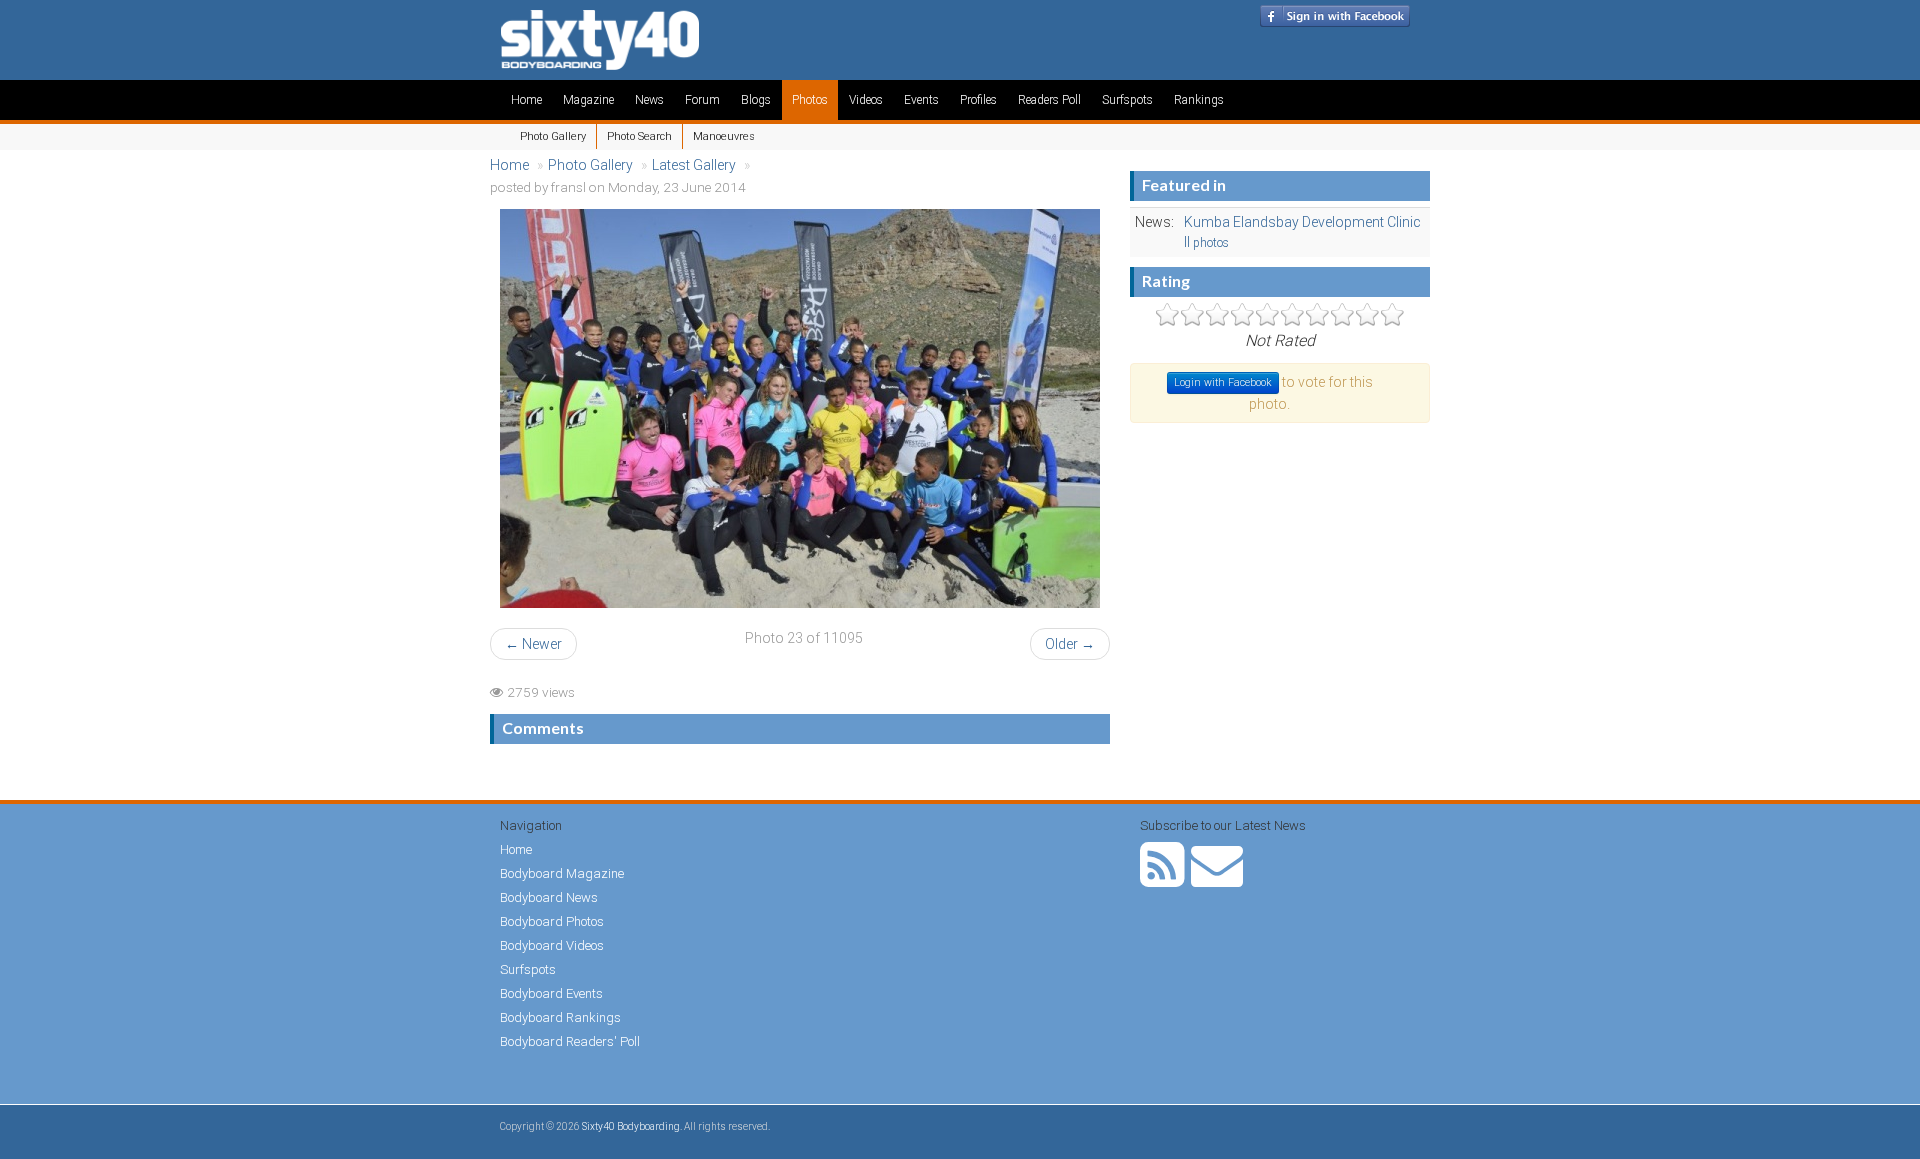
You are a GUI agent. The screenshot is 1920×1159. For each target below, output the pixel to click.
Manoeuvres (724, 136)
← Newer (533, 644)
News (649, 100)
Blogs (756, 100)
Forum (702, 100)
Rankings (1199, 100)
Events (921, 100)
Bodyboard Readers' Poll (570, 1041)
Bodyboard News (549, 897)
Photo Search (639, 136)
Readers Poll (1049, 100)
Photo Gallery (553, 136)
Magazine (588, 100)
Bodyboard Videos (552, 945)
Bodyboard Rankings (560, 1017)
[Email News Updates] (1217, 878)
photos (1211, 243)
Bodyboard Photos (552, 921)
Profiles (978, 100)
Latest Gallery (694, 165)
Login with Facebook (1223, 382)
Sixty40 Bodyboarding (631, 1126)
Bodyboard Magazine (562, 873)
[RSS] (1162, 878)
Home (526, 100)
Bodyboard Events (551, 993)
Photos (810, 100)
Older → (1070, 644)
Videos (866, 100)
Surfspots (1127, 100)
